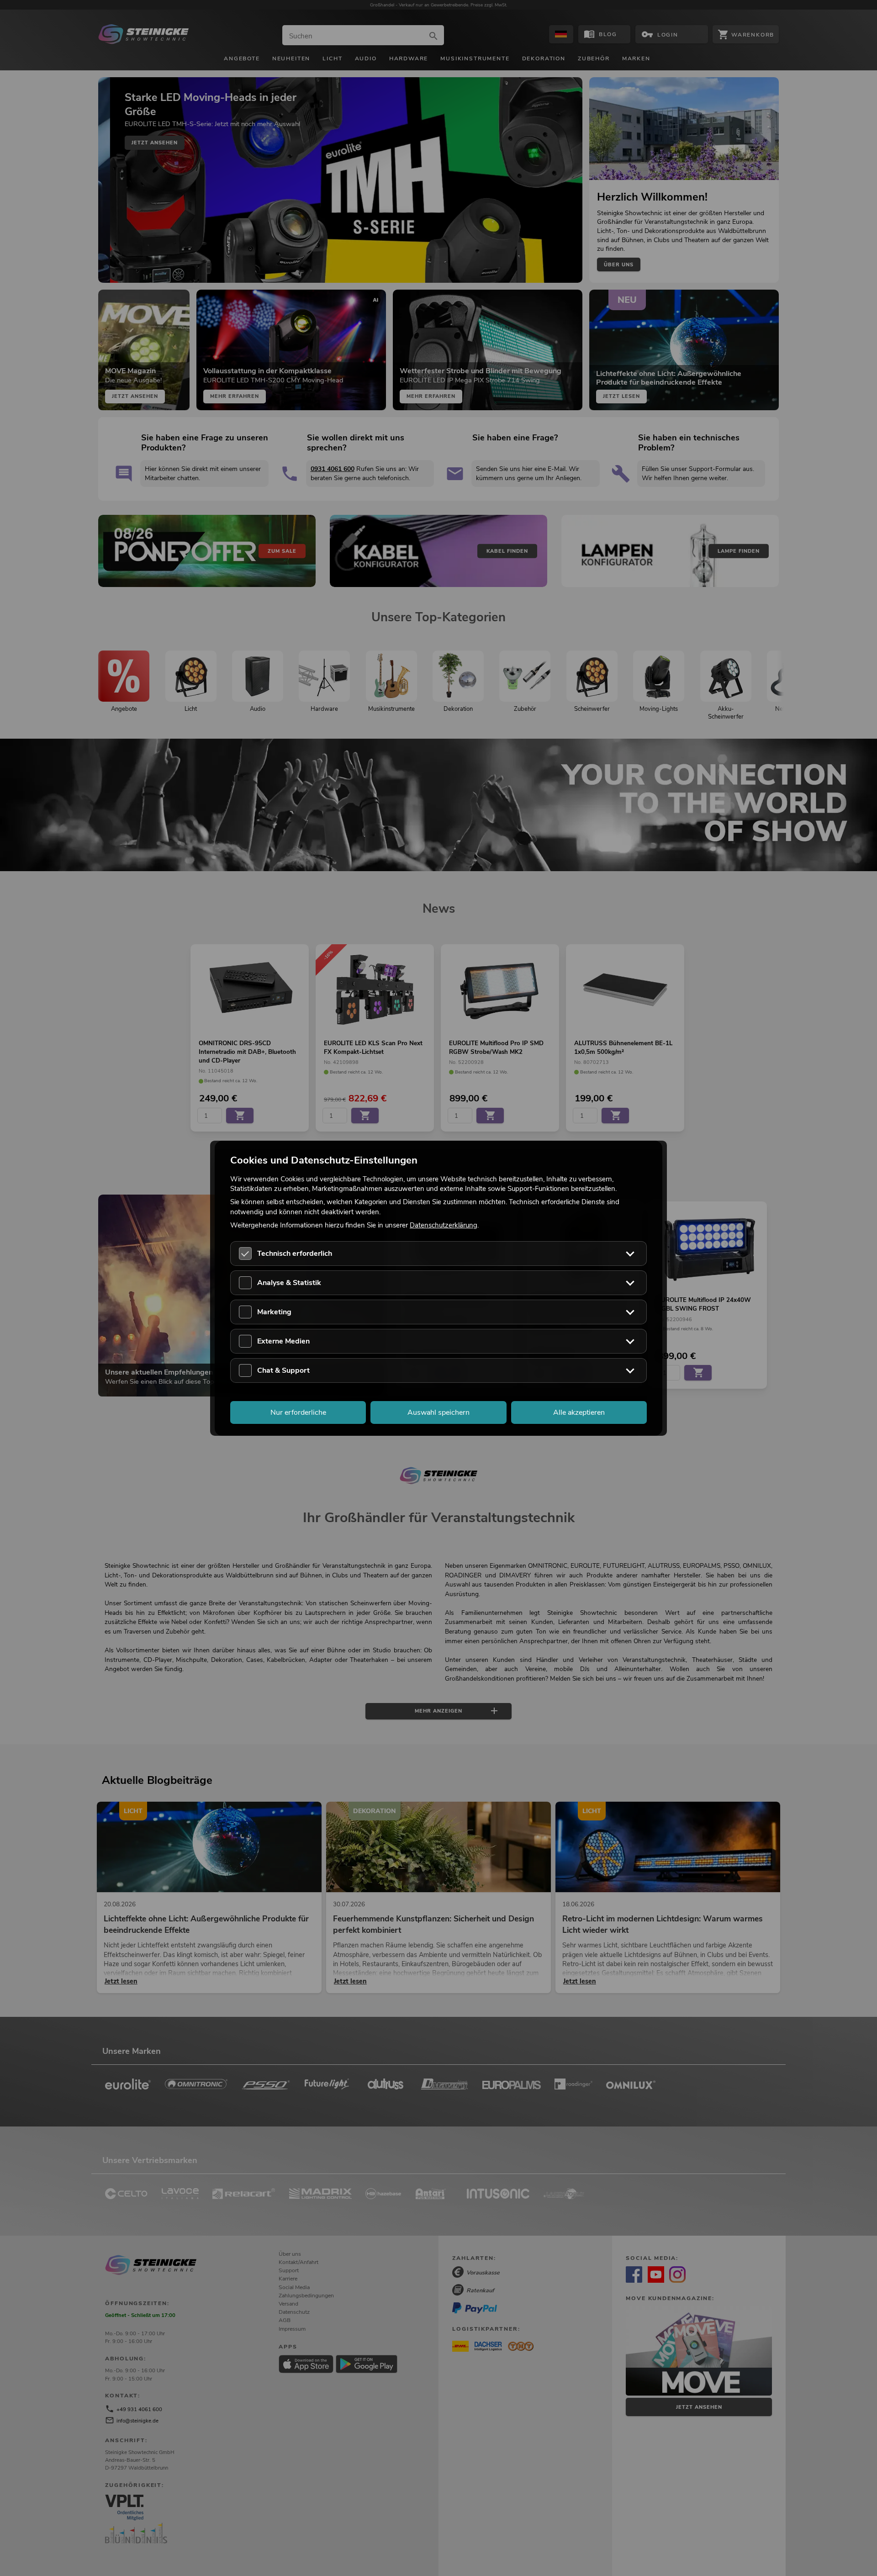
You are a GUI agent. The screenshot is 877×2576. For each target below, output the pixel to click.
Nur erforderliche (298, 1412)
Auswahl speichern (438, 1412)
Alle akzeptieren (579, 1412)
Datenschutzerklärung (444, 1225)
